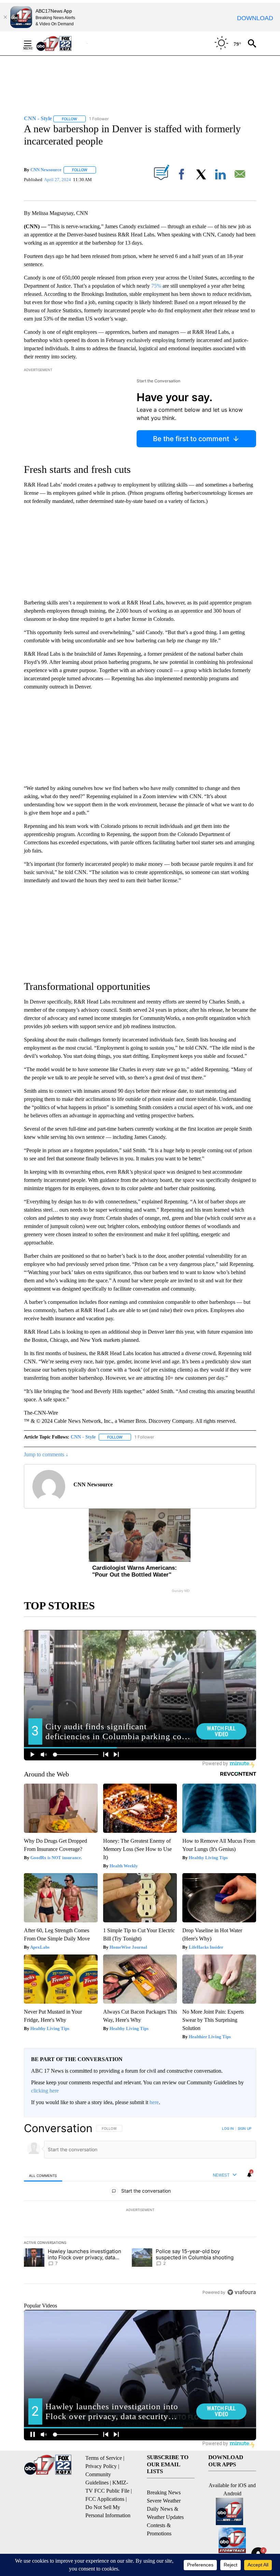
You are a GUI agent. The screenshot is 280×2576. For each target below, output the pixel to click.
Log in (228, 2128)
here (154, 2102)
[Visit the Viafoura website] (242, 2292)
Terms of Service (104, 2458)
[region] (140, 2210)
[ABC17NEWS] (62, 43)
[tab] (43, 2175)
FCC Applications (105, 2499)
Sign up (244, 2128)
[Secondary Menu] (33, 43)
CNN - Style (83, 1437)
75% (156, 286)
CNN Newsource (46, 170)
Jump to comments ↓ (46, 1454)
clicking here (45, 2091)
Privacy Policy (101, 2466)
